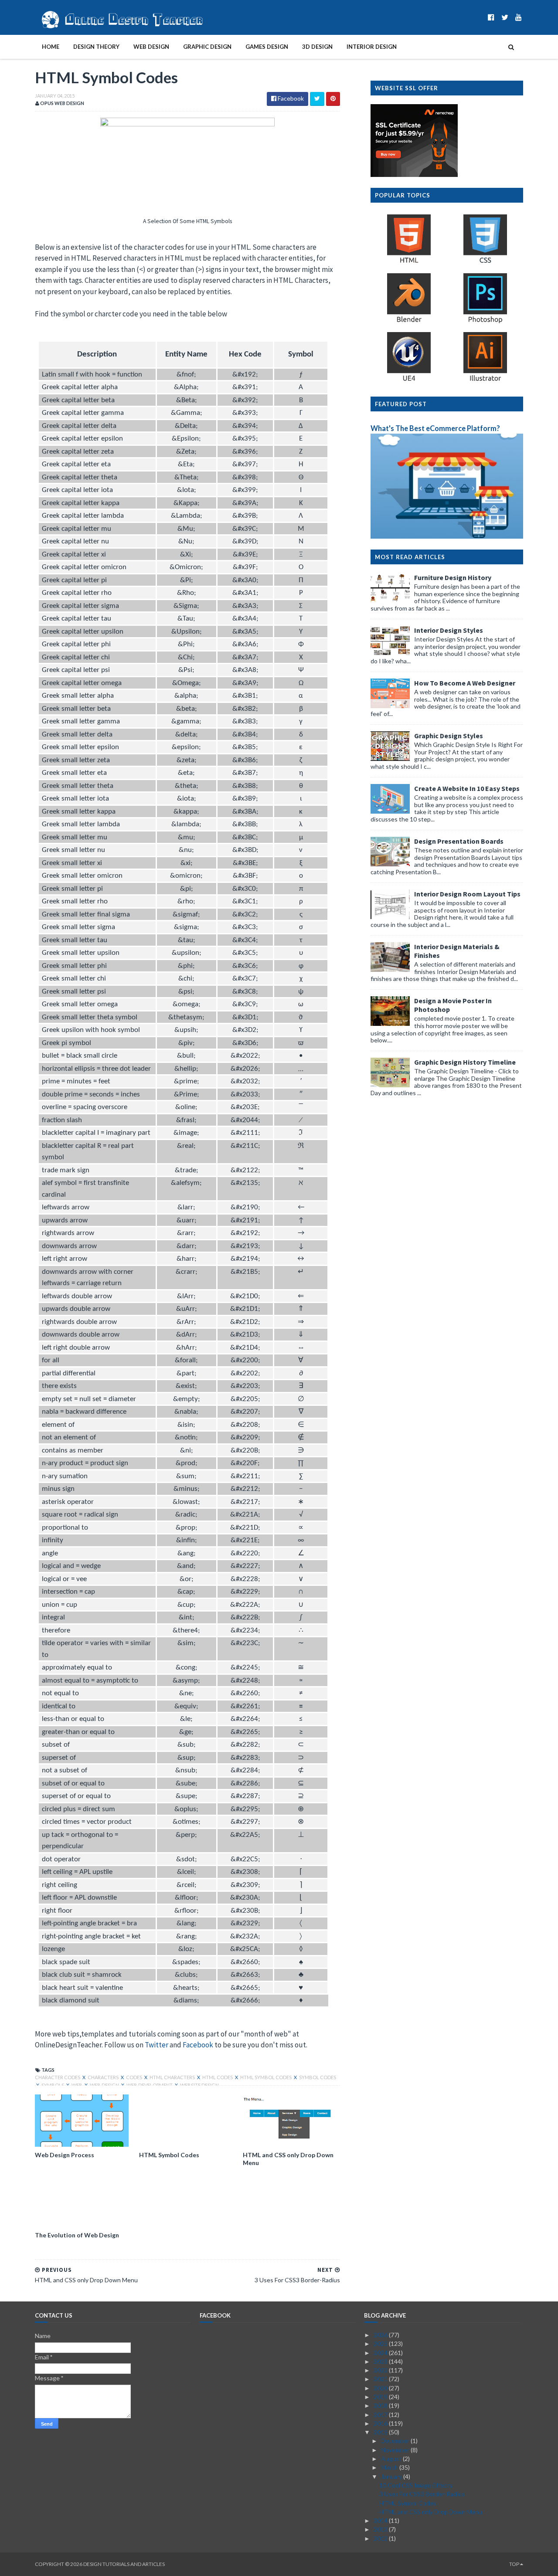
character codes (58, 2077)
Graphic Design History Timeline (465, 1062)
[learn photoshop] (485, 322)
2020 (381, 2388)
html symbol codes (266, 2077)
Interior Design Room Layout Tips (467, 894)
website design (199, 2085)
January (392, 2476)
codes (134, 2077)
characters (104, 2077)
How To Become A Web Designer (465, 683)
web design (105, 2085)
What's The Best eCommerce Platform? (435, 428)
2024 (381, 2353)
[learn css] (485, 263)
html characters (173, 2077)
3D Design (317, 47)
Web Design (151, 47)
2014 (381, 2520)
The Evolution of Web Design (77, 2235)
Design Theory (96, 47)
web (77, 2085)
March (390, 2467)
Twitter (157, 2045)
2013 (381, 2529)
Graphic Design (207, 47)
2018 (381, 2405)
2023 (381, 2361)
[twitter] (505, 17)
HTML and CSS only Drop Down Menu (288, 2159)
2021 (381, 2379)
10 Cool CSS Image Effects (416, 2485)
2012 (381, 2538)
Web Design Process (65, 2155)
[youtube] (519, 17)
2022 (381, 2370)
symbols (53, 2085)
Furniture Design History (453, 577)
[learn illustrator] (485, 381)
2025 (381, 2344)
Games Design (267, 47)
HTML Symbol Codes (169, 2155)
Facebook (198, 2045)
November (396, 2450)
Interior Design (372, 47)
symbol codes (318, 2077)
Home (51, 47)
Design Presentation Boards (459, 841)
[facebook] (491, 17)
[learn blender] (409, 322)
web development (150, 2085)
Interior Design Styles (449, 630)
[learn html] (409, 263)
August (392, 2459)
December (396, 2441)
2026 (381, 2335)
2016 (381, 2423)
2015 (381, 2432)
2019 (381, 2397)
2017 (381, 2415)
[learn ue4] (409, 381)
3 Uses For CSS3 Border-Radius (422, 2494)
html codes (218, 2077)
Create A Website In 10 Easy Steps (467, 788)
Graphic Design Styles (449, 736)
